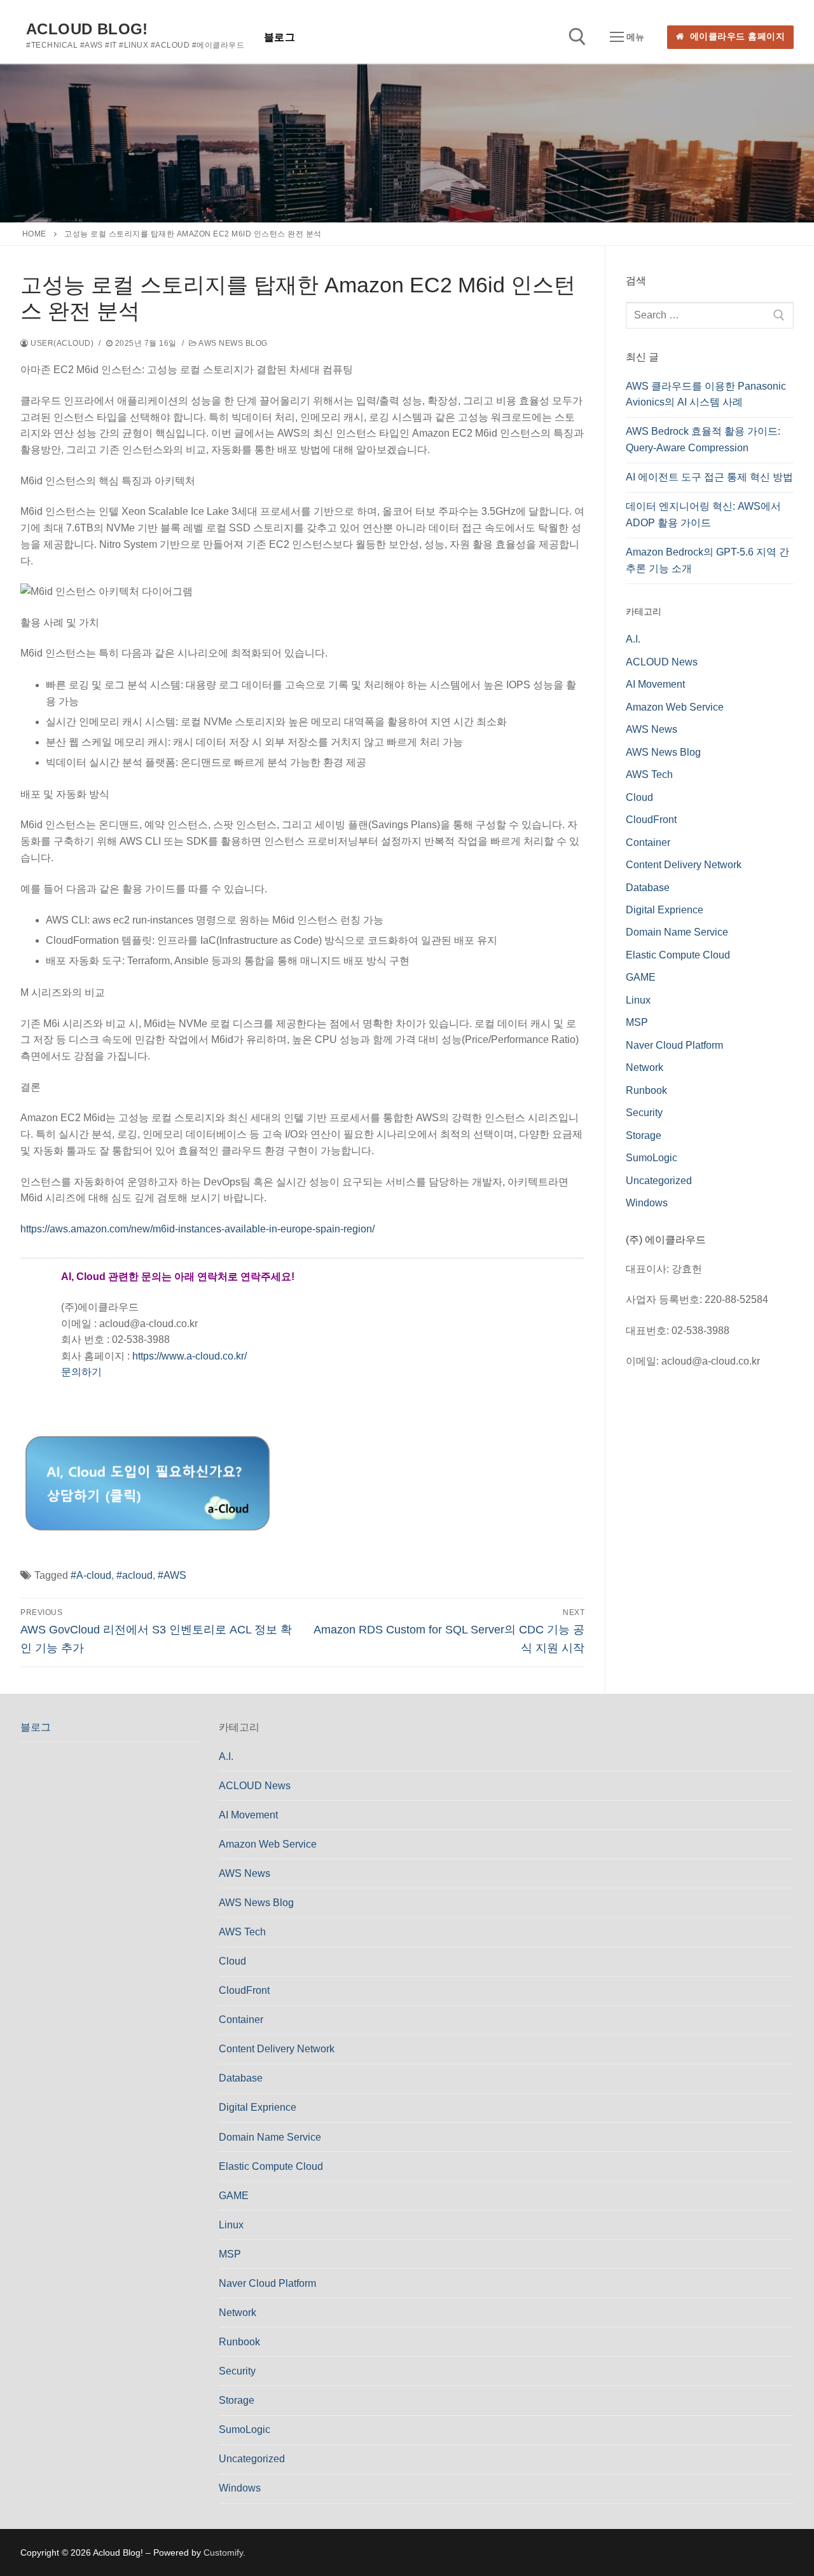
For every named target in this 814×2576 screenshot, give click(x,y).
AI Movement (655, 684)
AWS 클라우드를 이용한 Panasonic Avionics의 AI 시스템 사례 (706, 394)
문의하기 (81, 1372)
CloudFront (651, 820)
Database (648, 888)
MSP (637, 1022)
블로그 (36, 1727)
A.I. (633, 639)
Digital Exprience (665, 910)
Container (648, 842)
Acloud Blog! (87, 29)
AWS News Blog (232, 343)
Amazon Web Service (675, 707)
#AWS (172, 1575)
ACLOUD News (662, 662)
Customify (223, 2552)
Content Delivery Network (684, 865)
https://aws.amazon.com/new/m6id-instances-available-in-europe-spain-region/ (197, 1229)
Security (644, 1113)
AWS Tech (649, 774)
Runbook (646, 1090)
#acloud (135, 1575)
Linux (638, 1000)
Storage (644, 1135)
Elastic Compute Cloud (678, 955)
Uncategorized (659, 1181)
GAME (641, 977)
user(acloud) (61, 343)
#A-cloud (91, 1575)
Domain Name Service (677, 932)
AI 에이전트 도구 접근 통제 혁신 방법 (709, 477)
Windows (647, 1203)
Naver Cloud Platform (674, 1045)
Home (34, 234)
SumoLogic (652, 1158)
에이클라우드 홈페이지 (736, 37)
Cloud (639, 797)
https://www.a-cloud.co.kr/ (190, 1356)
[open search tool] (577, 37)
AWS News (652, 729)
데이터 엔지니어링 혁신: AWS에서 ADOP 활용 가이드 (703, 515)
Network (645, 1067)
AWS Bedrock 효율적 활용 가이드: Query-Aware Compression (703, 440)
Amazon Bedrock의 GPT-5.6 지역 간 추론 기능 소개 (707, 560)
